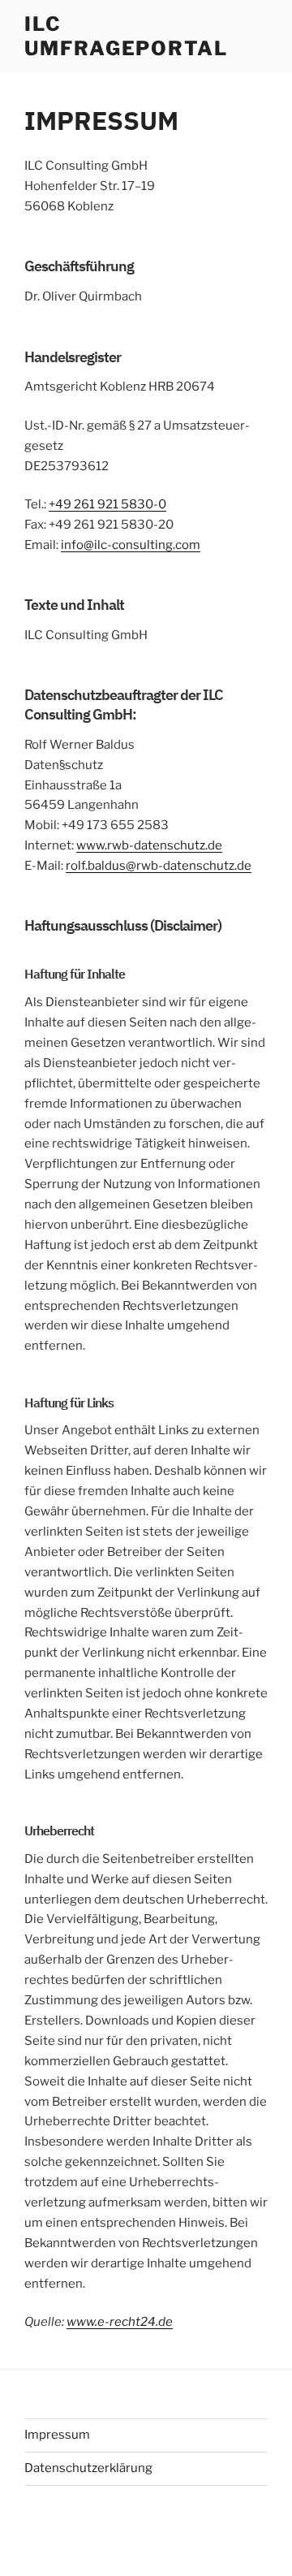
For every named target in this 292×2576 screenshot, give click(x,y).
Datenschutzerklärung (88, 2468)
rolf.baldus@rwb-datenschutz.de (159, 866)
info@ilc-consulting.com (131, 545)
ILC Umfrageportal (126, 36)
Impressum (57, 2435)
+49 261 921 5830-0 (107, 504)
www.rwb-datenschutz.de (149, 845)
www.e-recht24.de (120, 2322)
